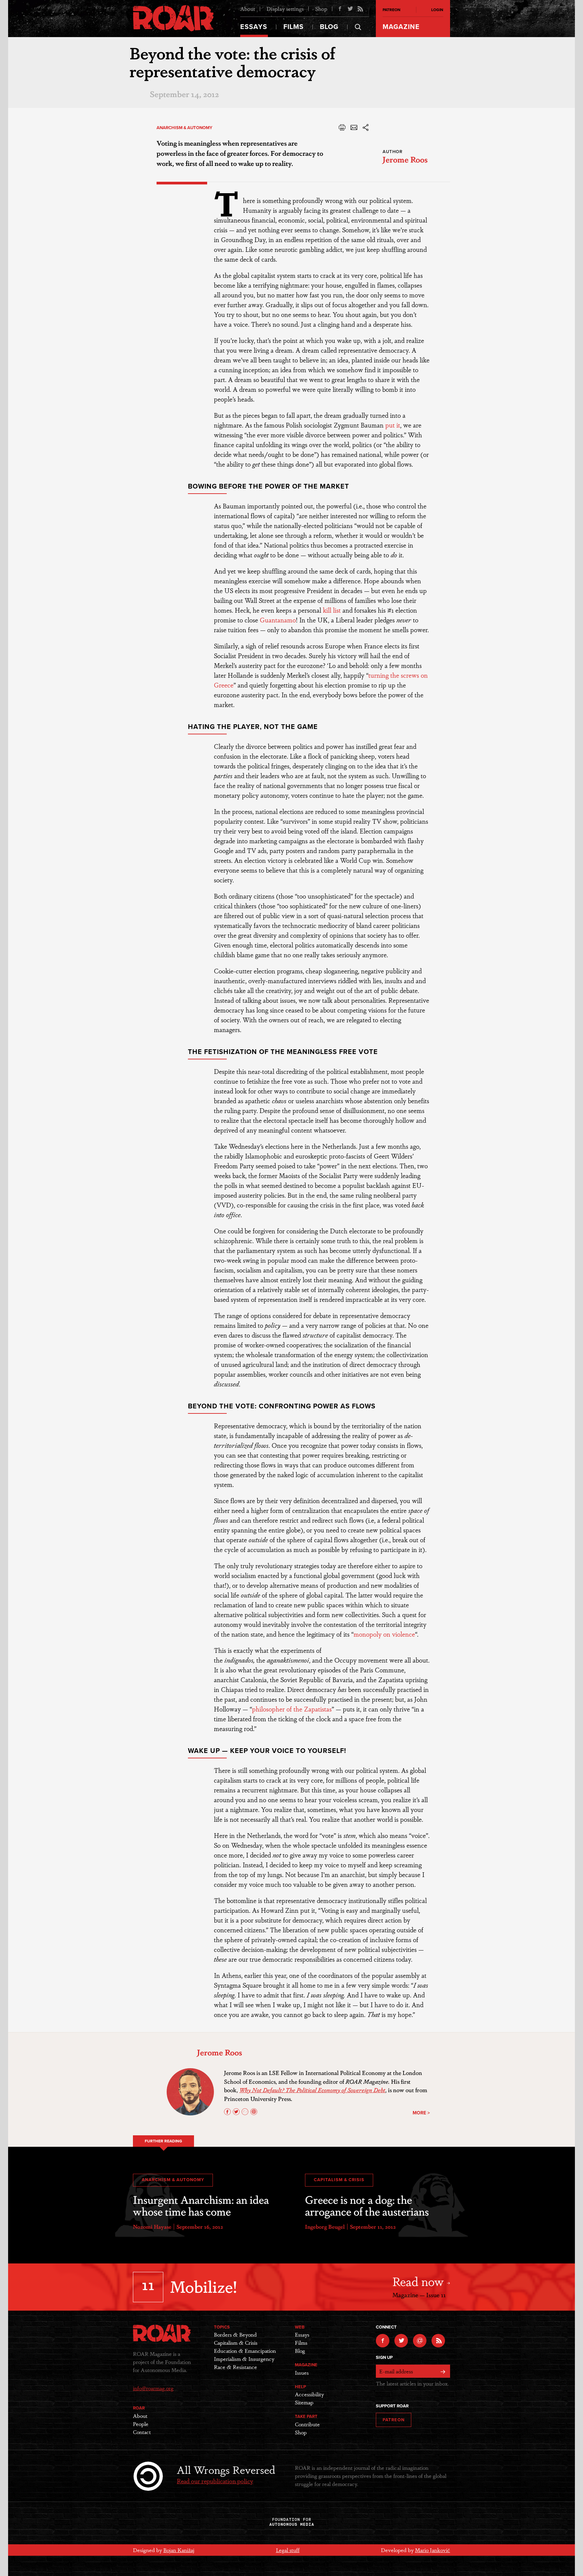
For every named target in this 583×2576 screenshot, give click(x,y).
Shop (321, 9)
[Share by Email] (354, 130)
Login (437, 10)
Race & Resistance (235, 2367)
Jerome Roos (405, 159)
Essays (254, 27)
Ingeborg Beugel (325, 2227)
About (248, 9)
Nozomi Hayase (152, 2227)
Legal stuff (288, 2550)
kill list (332, 610)
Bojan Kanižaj (179, 2550)
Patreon (392, 10)
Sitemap (304, 2402)
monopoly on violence (384, 1634)
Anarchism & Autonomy (184, 128)
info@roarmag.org (153, 2388)
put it (393, 425)
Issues (302, 2373)
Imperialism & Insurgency (244, 2359)
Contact (142, 2432)
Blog (329, 27)
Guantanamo (278, 620)
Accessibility (309, 2394)
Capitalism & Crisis (339, 2180)
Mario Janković (433, 2550)
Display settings (285, 9)
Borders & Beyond (235, 2334)
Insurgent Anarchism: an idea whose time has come (201, 2205)
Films (294, 27)
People (141, 2424)
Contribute (307, 2424)
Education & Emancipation (245, 2351)
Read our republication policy (215, 2481)
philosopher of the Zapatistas (292, 1709)
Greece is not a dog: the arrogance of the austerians (367, 2205)
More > (421, 2113)
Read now (420, 2281)
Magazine (401, 27)
